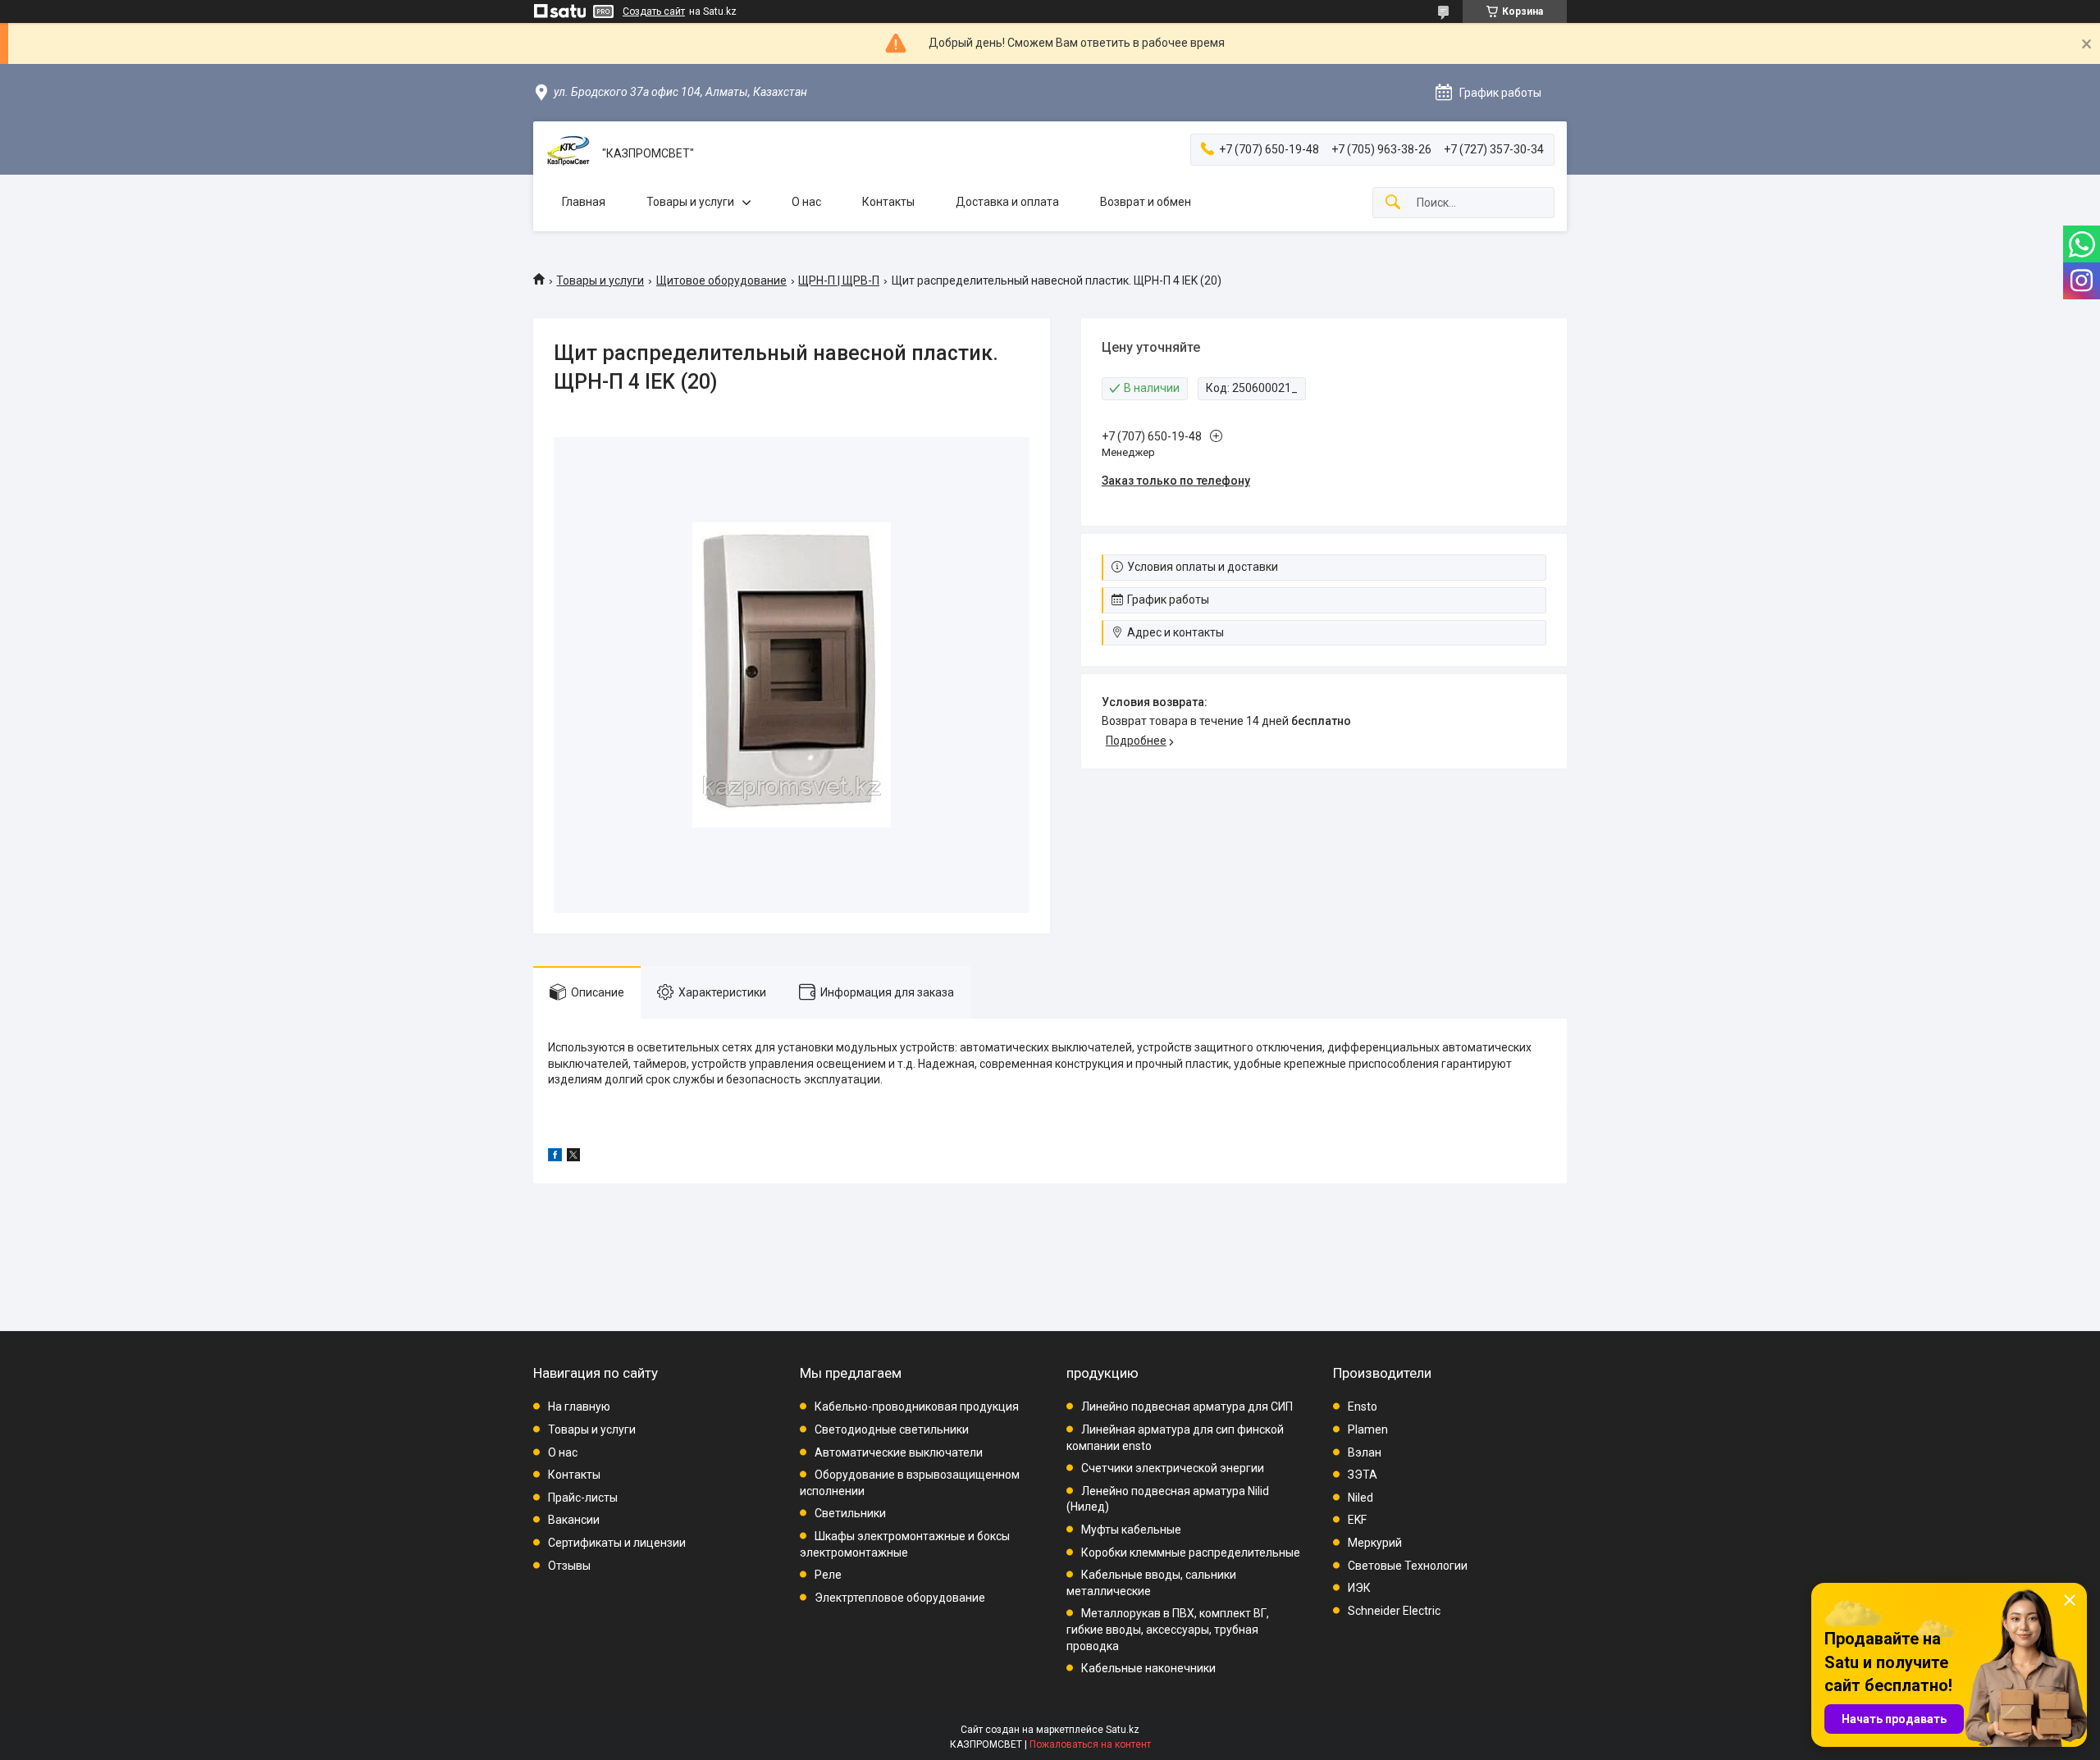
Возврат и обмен (1146, 202)
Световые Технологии (1408, 1566)
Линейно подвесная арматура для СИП (1187, 1407)
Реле (828, 1575)
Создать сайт (654, 11)
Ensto (1363, 1407)
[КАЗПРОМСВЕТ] (568, 154)
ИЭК (1359, 1588)
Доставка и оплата (1007, 202)
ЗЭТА (1363, 1475)
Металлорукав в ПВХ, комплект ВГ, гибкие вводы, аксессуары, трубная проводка (1168, 1629)
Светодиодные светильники (892, 1429)
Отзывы (569, 1566)
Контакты (888, 202)
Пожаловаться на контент (1090, 1744)
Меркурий (1375, 1543)
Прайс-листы (583, 1498)
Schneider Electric (1394, 1611)
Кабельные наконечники (1148, 1668)
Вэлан (1365, 1452)
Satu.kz (1123, 1730)
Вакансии (574, 1520)
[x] (573, 1157)
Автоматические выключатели (899, 1452)
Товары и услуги (690, 202)
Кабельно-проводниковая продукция (917, 1407)
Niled (1360, 1498)
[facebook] (555, 1157)
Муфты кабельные (1131, 1530)
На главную (579, 1407)
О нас (806, 202)
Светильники (850, 1513)
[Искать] (1393, 203)
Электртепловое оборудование (900, 1598)
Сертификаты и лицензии (617, 1543)
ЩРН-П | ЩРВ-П (839, 280)
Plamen (1368, 1429)
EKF (1357, 1520)
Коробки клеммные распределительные (1191, 1553)
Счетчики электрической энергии (1173, 1468)
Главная (584, 202)
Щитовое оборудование (721, 280)
